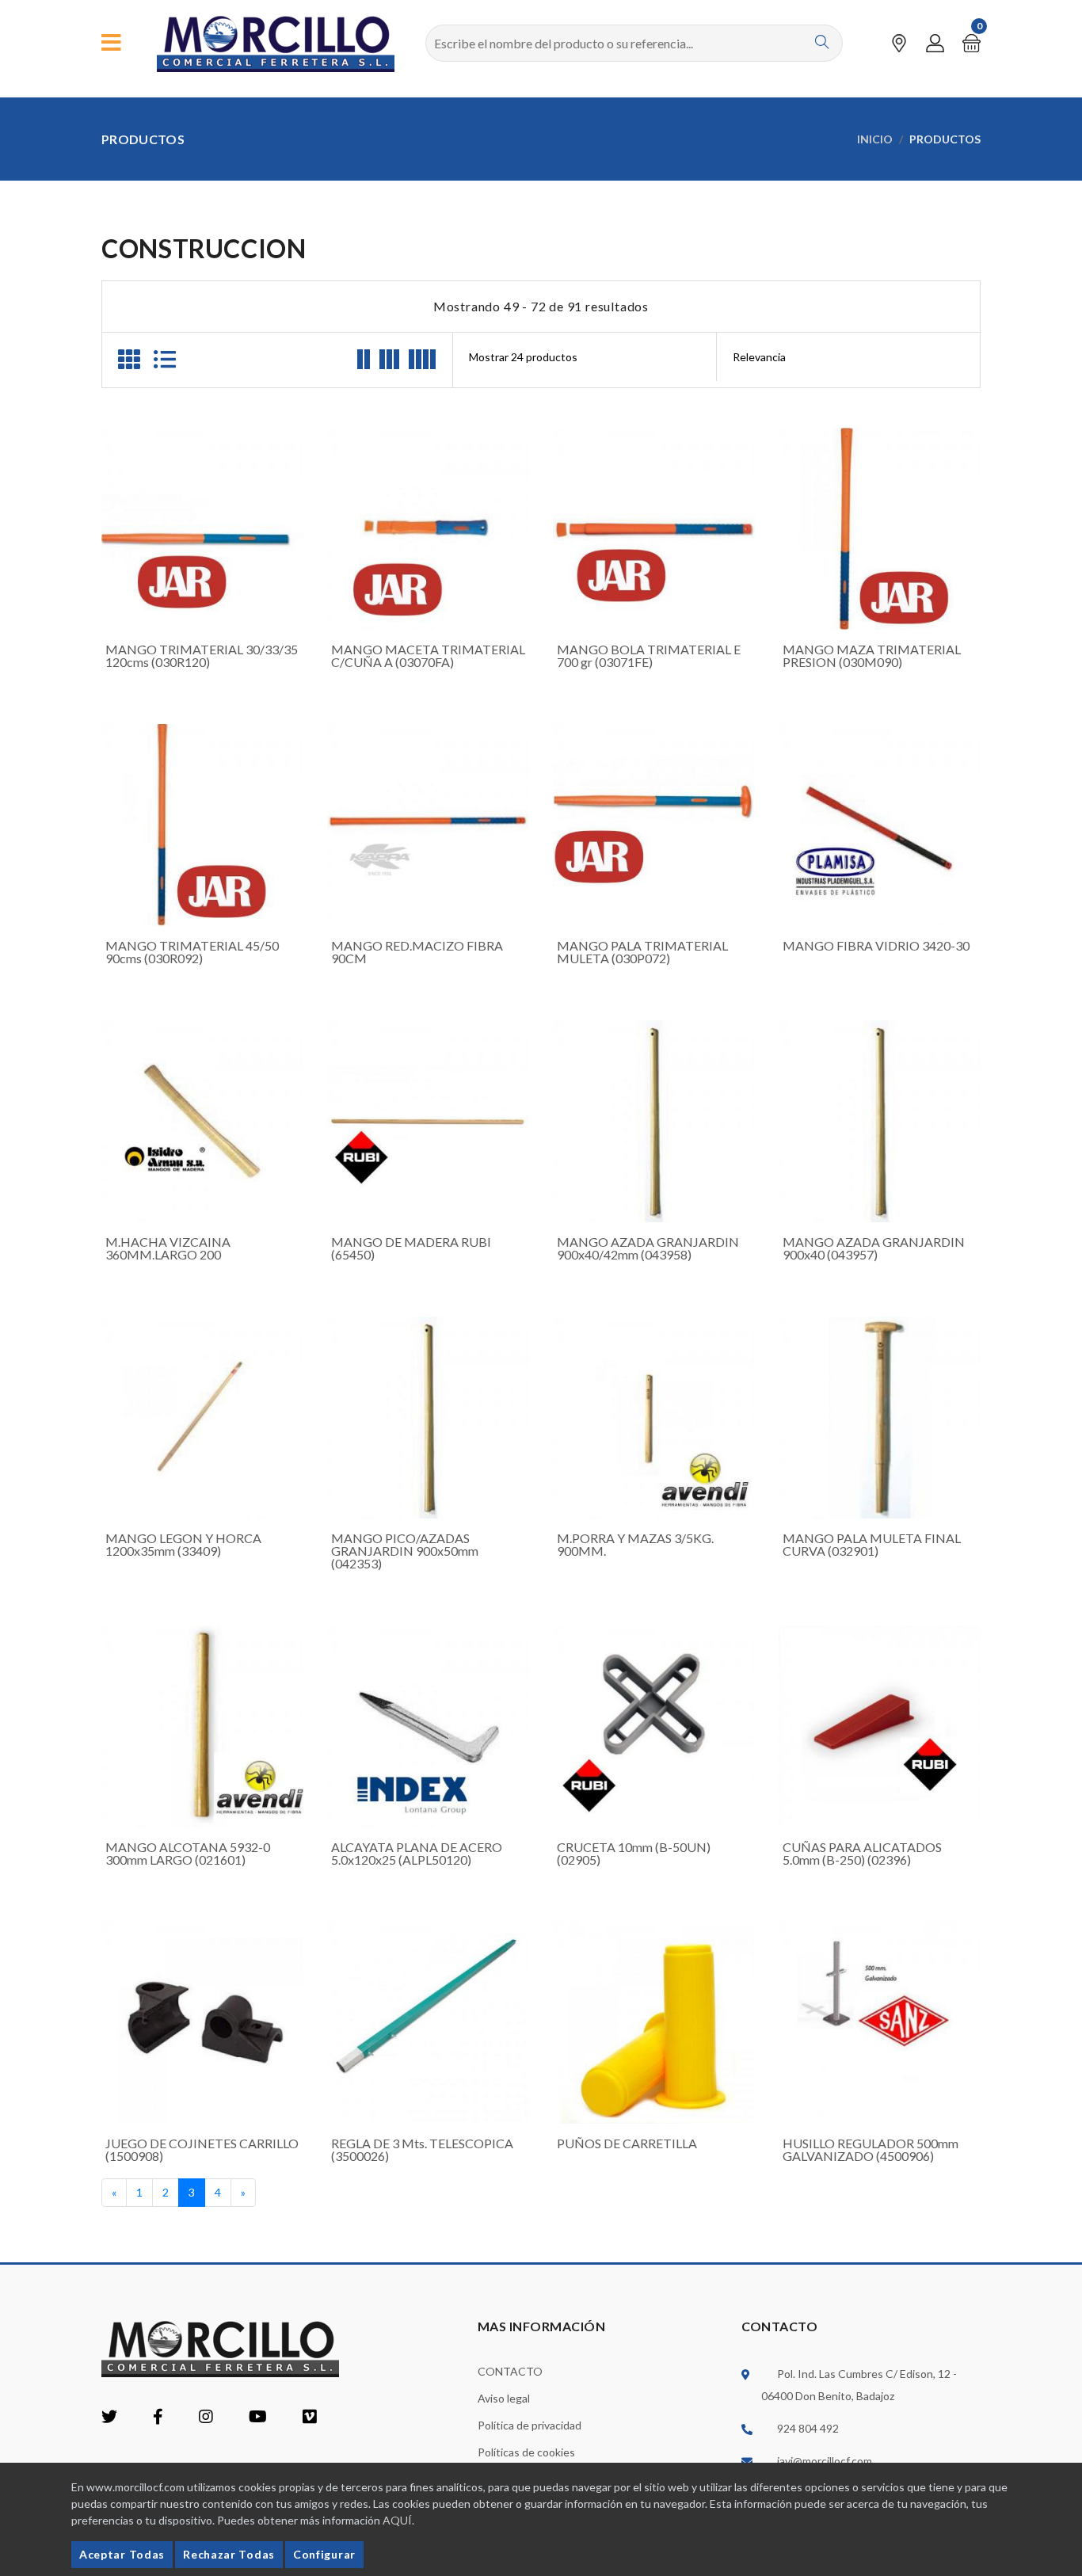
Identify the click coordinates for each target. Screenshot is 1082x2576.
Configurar (324, 2554)
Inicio (875, 139)
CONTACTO (510, 2371)
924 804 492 (808, 2428)
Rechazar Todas (229, 2554)
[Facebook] (158, 2418)
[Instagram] (206, 2418)
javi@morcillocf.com (825, 2461)
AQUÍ (397, 2520)
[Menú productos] (111, 43)
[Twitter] (109, 2418)
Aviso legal (504, 2398)
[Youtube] (258, 2418)
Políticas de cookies (526, 2452)
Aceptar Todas (122, 2554)
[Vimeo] (310, 2418)
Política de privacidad (530, 2425)
